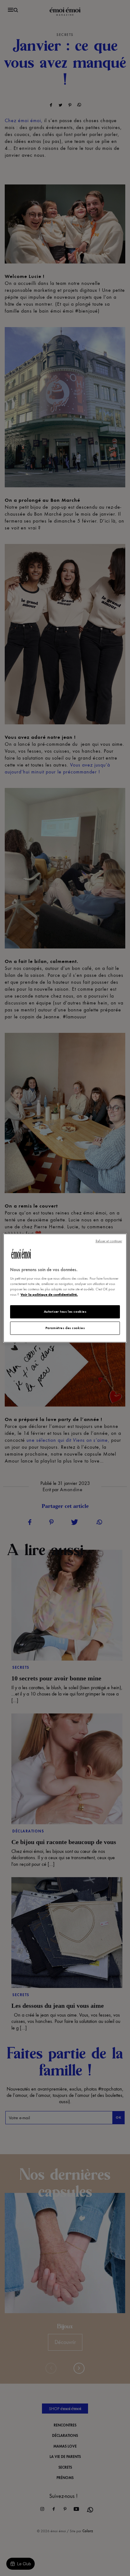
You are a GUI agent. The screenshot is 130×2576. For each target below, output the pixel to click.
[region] (65, 1288)
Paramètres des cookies (65, 1328)
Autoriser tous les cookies (65, 1312)
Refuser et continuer (109, 1241)
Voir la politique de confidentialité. (49, 1294)
